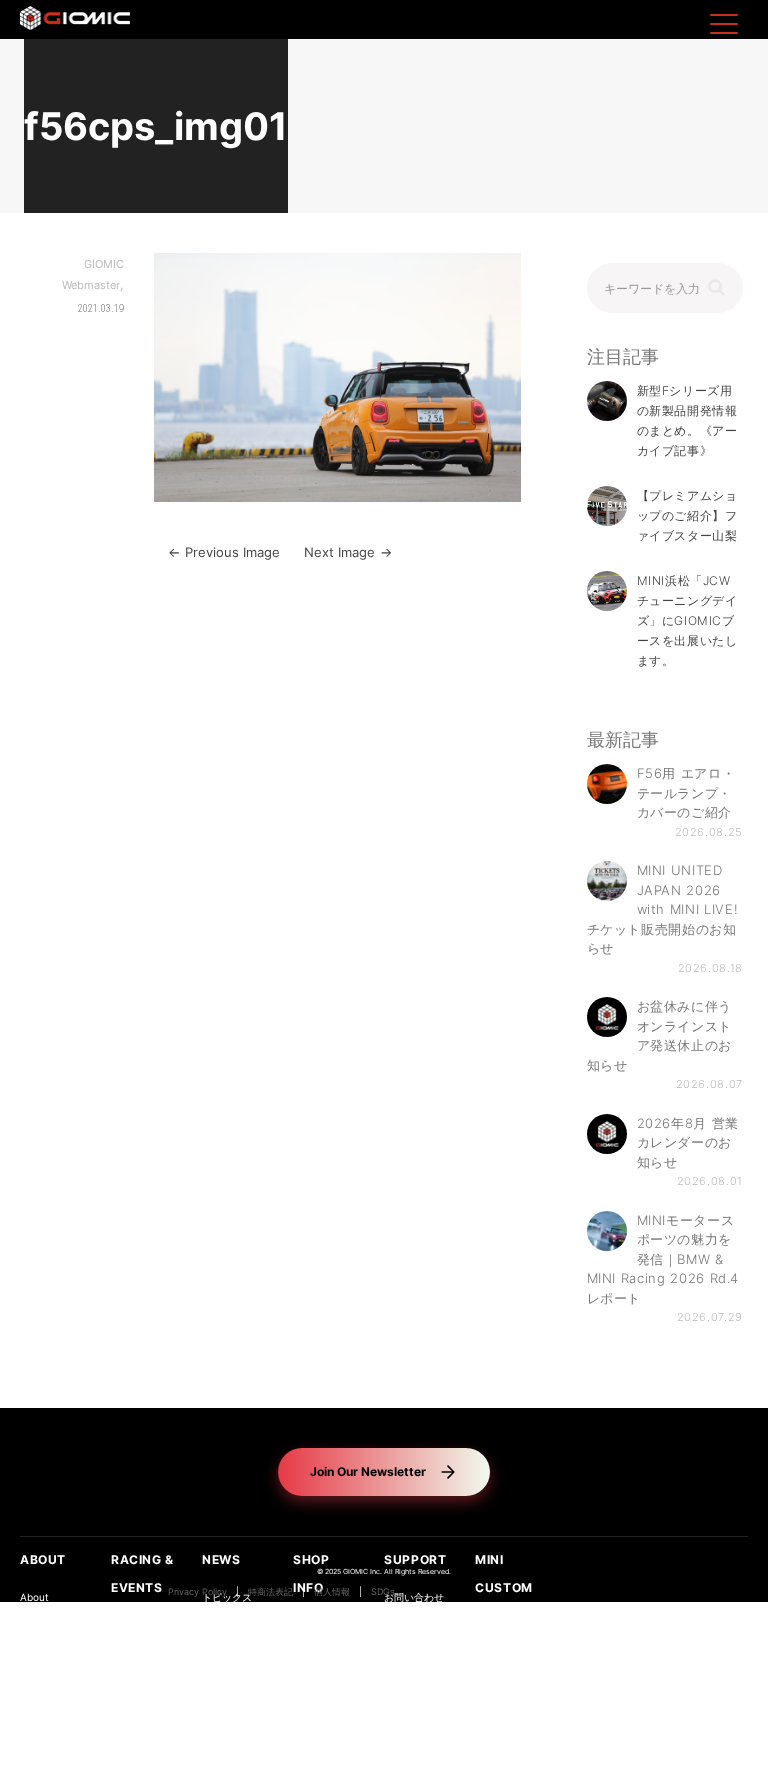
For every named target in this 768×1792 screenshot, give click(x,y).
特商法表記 (270, 1592)
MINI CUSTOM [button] (504, 1573)
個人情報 (332, 1592)
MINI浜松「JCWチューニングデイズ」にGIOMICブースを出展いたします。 (687, 620)
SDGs (383, 1592)
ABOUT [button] (43, 1559)
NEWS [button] (221, 1559)
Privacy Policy (197, 1592)
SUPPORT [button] (415, 1559)
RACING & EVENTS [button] (142, 1573)
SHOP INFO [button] (311, 1573)
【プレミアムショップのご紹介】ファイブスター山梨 (687, 515)
